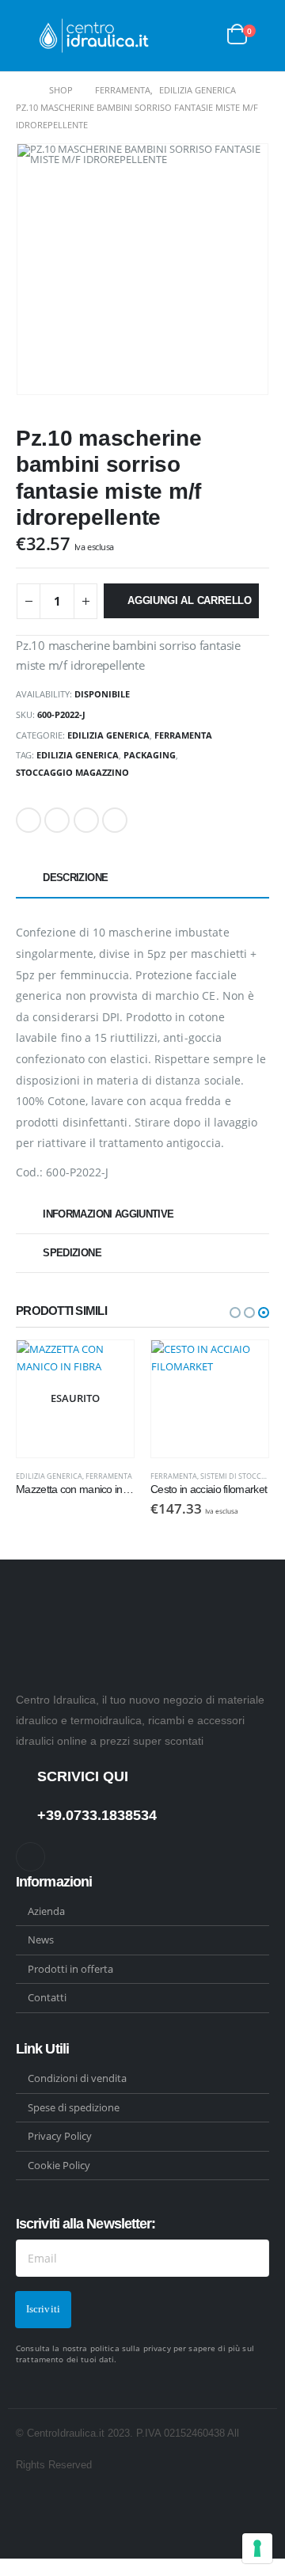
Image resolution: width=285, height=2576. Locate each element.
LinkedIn (86, 820)
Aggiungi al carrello (190, 600)
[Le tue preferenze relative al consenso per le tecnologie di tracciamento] (257, 2548)
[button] (235, 1313)
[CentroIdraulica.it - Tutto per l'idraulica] (95, 36)
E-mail (115, 820)
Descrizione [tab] (75, 878)
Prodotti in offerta (70, 1969)
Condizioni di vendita (77, 2078)
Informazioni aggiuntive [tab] (108, 1214)
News (41, 1940)
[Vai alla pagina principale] (21, 90)
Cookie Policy (59, 2165)
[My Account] (203, 36)
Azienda (46, 1911)
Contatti (47, 1997)
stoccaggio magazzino (72, 772)
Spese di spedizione (74, 2107)
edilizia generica (78, 755)
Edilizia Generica (108, 735)
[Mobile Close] (4, 2567)
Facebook (28, 820)
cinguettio (57, 820)
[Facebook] (30, 1857)
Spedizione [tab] (72, 1253)
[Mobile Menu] (28, 36)
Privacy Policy (60, 2136)
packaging (150, 755)
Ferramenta (183, 735)
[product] (78, 1399)
